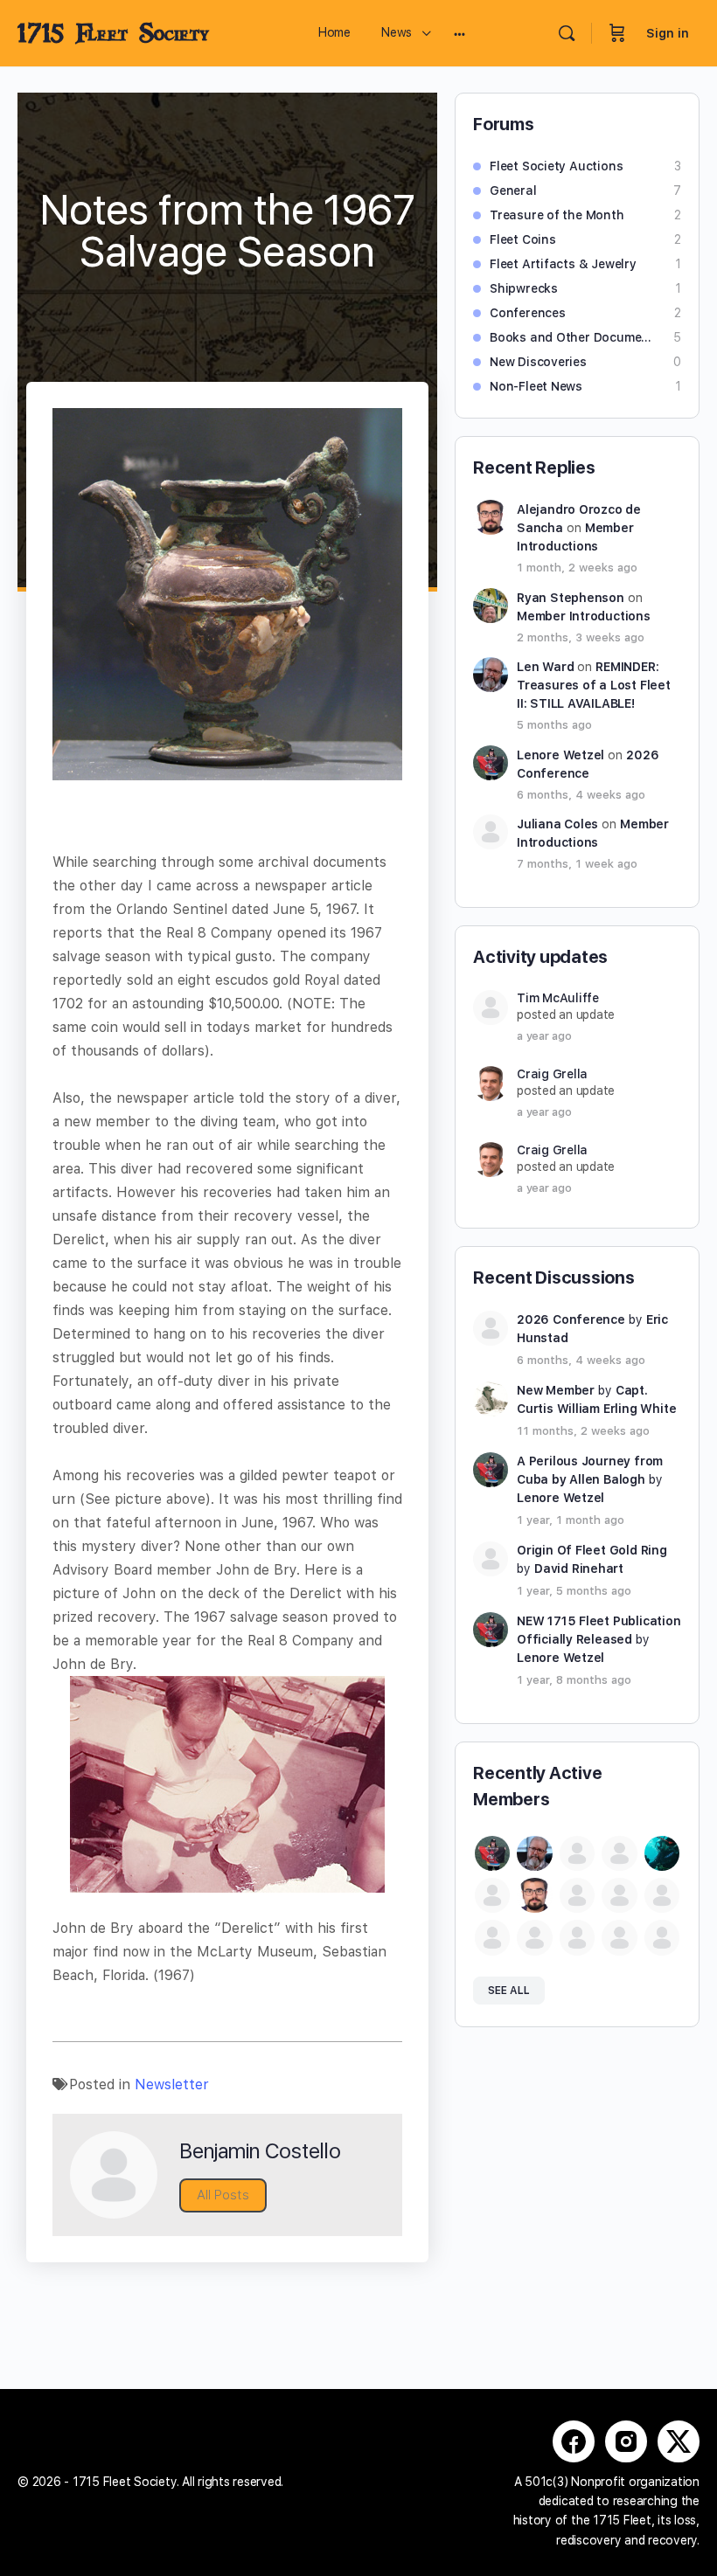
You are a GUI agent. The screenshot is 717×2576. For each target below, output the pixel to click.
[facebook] (574, 2441)
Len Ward (545, 667)
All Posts (223, 2195)
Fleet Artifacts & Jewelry (563, 264)
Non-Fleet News (536, 386)
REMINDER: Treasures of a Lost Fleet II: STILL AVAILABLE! (594, 685)
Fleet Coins (523, 239)
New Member (556, 1390)
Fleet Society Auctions (556, 166)
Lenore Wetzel (560, 755)
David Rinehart (579, 1568)
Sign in (668, 33)
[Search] (567, 33)
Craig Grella (552, 1074)
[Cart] (617, 33)
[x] (679, 2441)
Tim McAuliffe (558, 998)
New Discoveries (538, 362)
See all (509, 1991)
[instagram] (626, 2441)
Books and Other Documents (573, 337)
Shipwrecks (524, 288)
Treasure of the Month (557, 215)
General (513, 190)
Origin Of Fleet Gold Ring (592, 1550)
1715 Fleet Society (113, 33)
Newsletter (172, 2084)
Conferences (528, 313)
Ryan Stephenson (571, 598)
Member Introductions (584, 616)
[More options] (459, 33)
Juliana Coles (557, 824)
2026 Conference (571, 1319)
